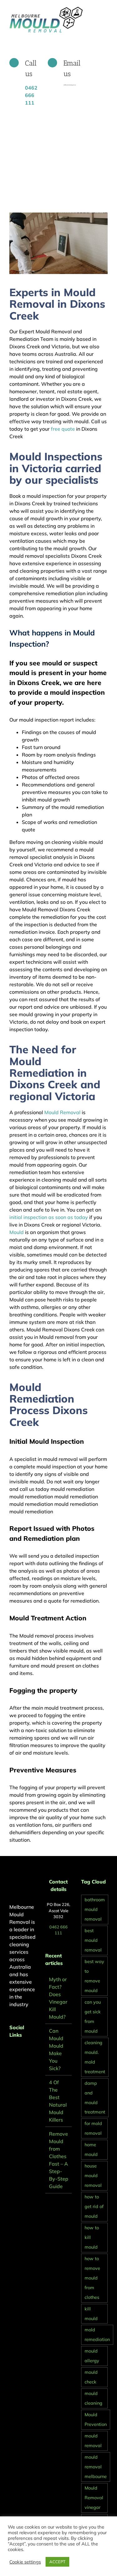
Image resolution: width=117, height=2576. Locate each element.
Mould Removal (62, 1112)
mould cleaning (93, 2398)
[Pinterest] (20, 2051)
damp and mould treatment (95, 2098)
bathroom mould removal (95, 1909)
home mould (91, 2150)
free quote (62, 429)
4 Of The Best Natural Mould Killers (58, 2101)
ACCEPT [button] (57, 2562)
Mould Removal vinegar (94, 2498)
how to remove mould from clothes (92, 2278)
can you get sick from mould (93, 2017)
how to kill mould (92, 2237)
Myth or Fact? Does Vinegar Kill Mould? (58, 1998)
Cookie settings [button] (25, 2562)
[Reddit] (28, 2051)
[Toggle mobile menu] (105, 10)
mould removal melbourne (96, 2467)
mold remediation (97, 2335)
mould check (91, 2377)
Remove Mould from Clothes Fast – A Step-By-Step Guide (59, 2160)
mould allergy (92, 2356)
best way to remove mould (94, 1976)
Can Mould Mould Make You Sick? (56, 2050)
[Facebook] (11, 2051)
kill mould (91, 2314)
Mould (17, 1232)
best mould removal (93, 1940)
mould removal (93, 2441)
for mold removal (93, 2128)
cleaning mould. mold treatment (95, 2057)
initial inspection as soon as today (49, 1217)
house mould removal (93, 2176)
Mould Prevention (96, 2419)
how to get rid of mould (94, 2206)
